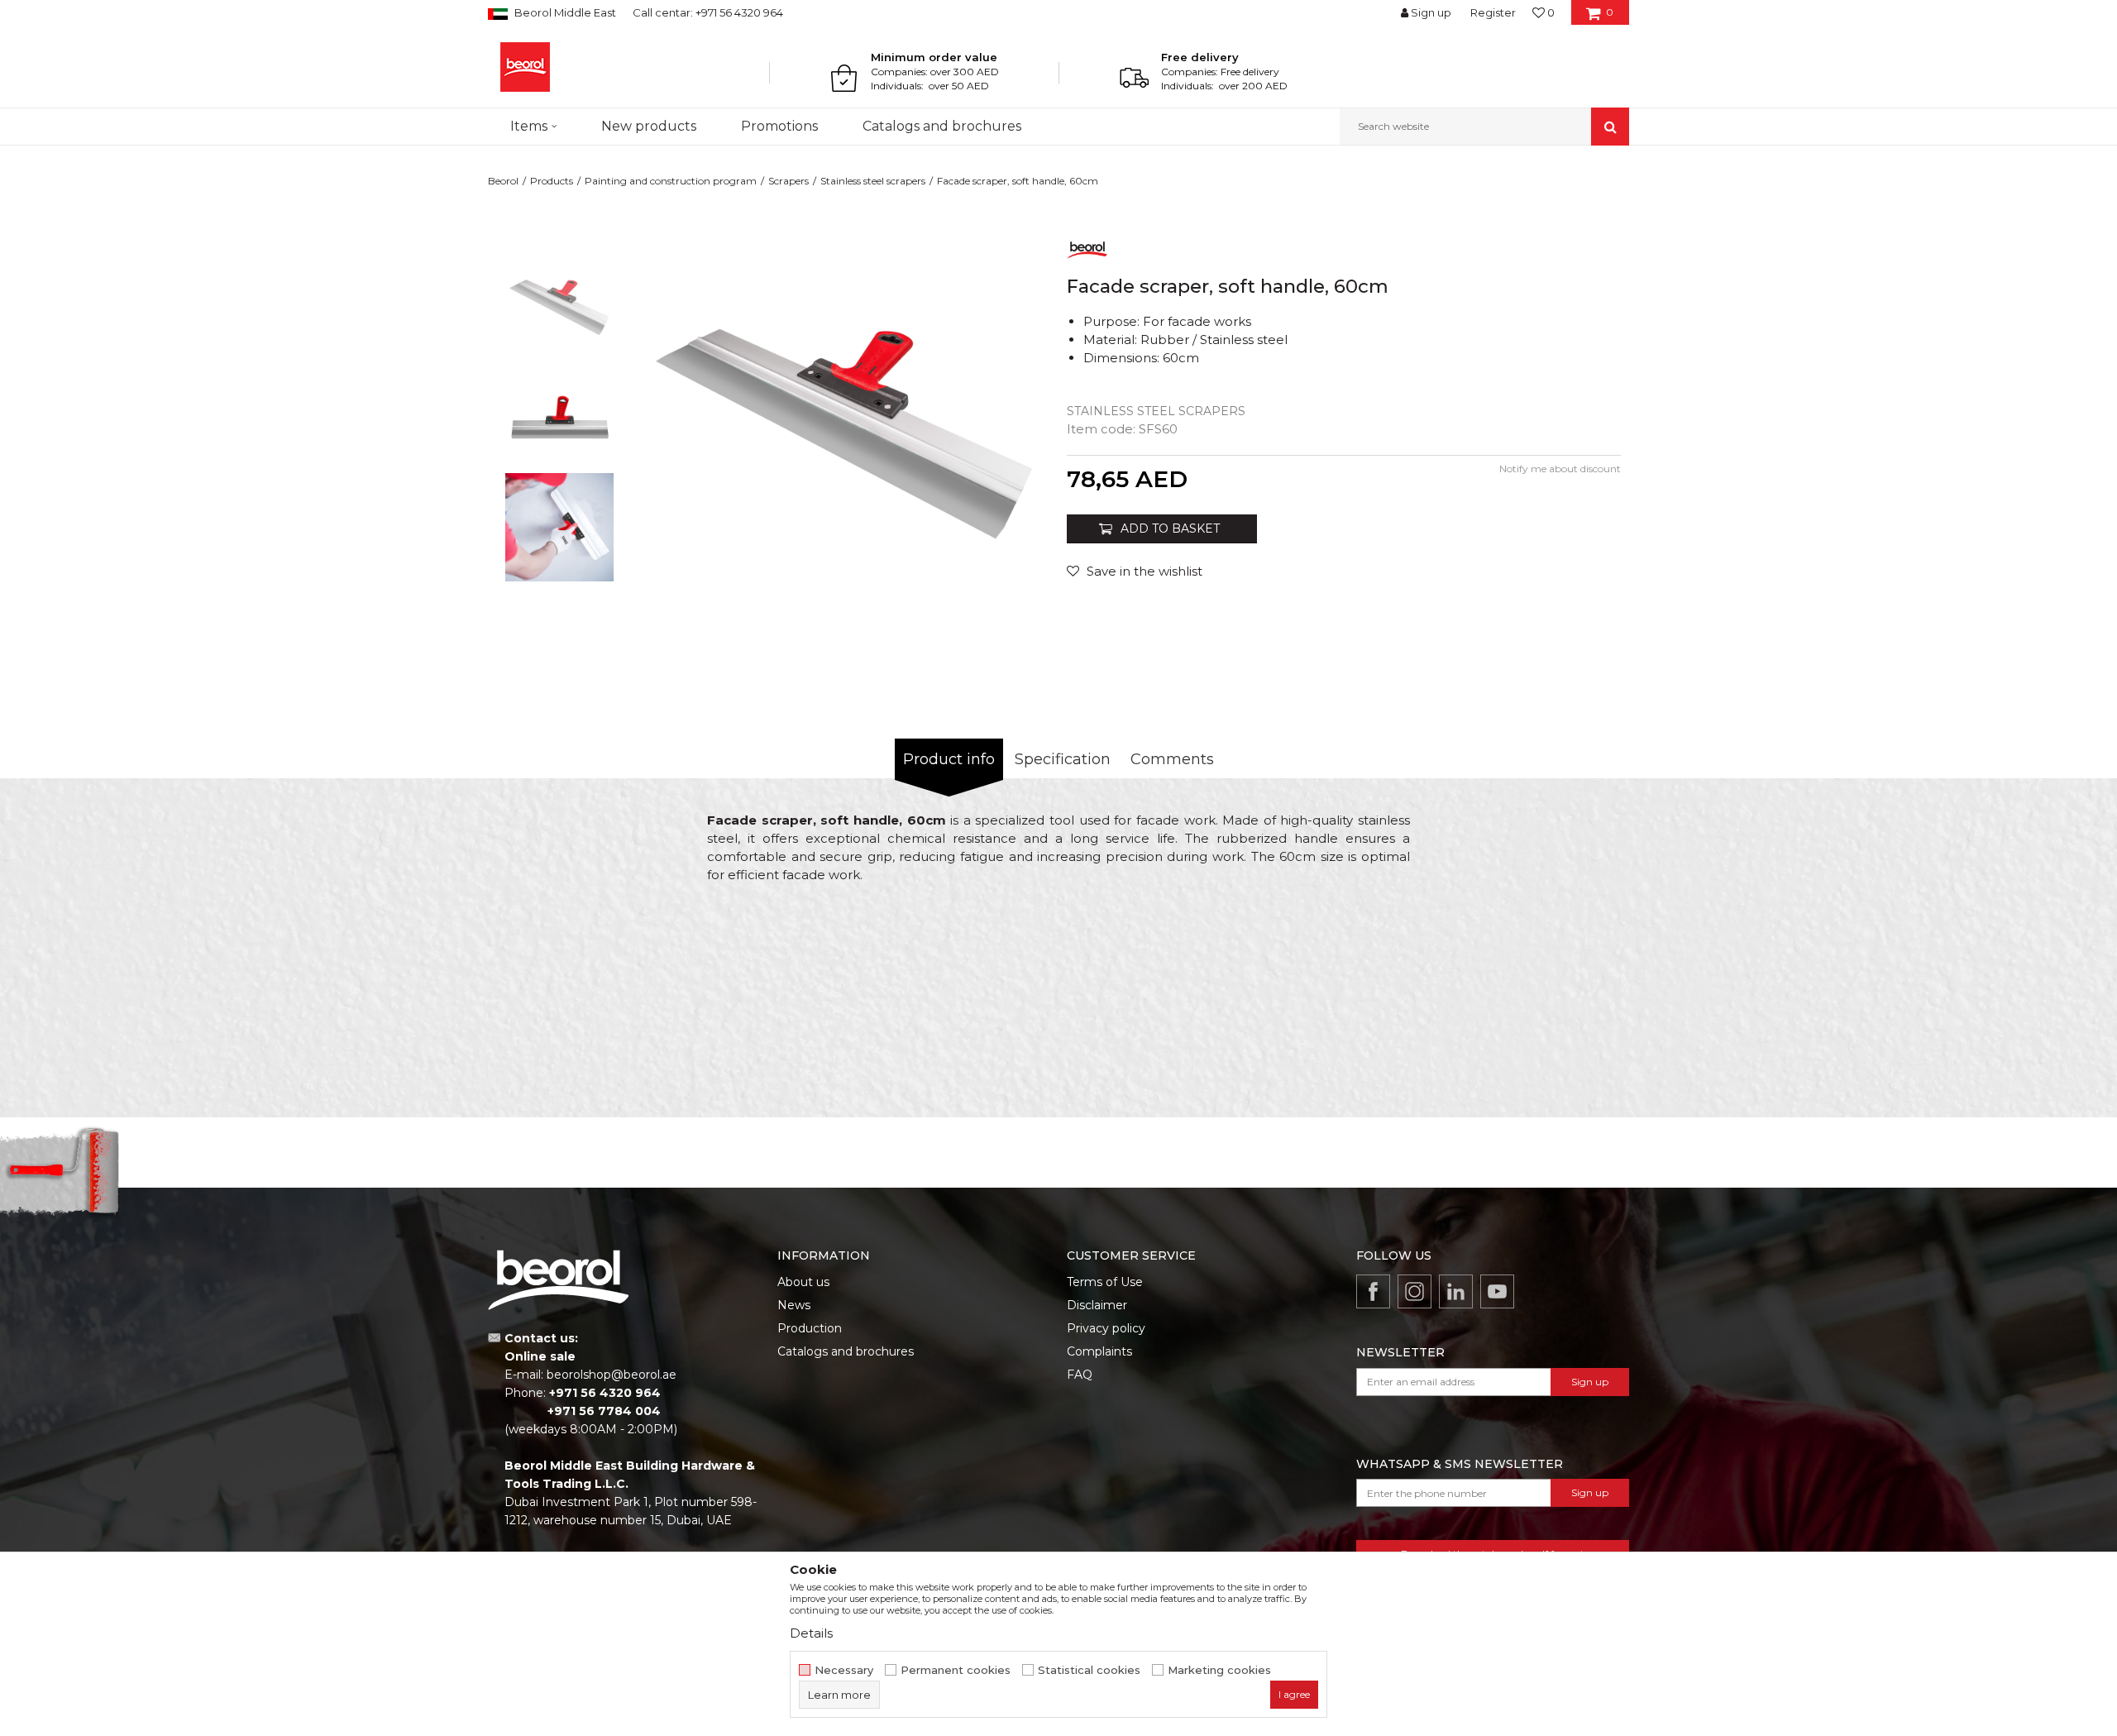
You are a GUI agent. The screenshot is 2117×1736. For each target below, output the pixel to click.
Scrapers (788, 181)
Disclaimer (1097, 1305)
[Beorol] (525, 67)
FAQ (1080, 1375)
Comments (1172, 759)
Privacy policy (1106, 1328)
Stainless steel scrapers (873, 181)
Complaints (1099, 1351)
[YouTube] (1497, 1291)
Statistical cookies (1089, 1670)
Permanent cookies (956, 1670)
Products (552, 181)
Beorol (503, 181)
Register (1493, 12)
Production (810, 1328)
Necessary (844, 1670)
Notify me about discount (1560, 469)
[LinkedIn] (1456, 1291)
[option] (559, 307)
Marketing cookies (1219, 1670)
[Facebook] (1373, 1291)
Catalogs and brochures (846, 1351)
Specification (1063, 759)
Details (811, 1633)
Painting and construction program (671, 181)
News (794, 1305)
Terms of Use (1105, 1282)
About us (803, 1282)
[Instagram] (1415, 1291)
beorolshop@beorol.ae (612, 1375)
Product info (949, 759)
